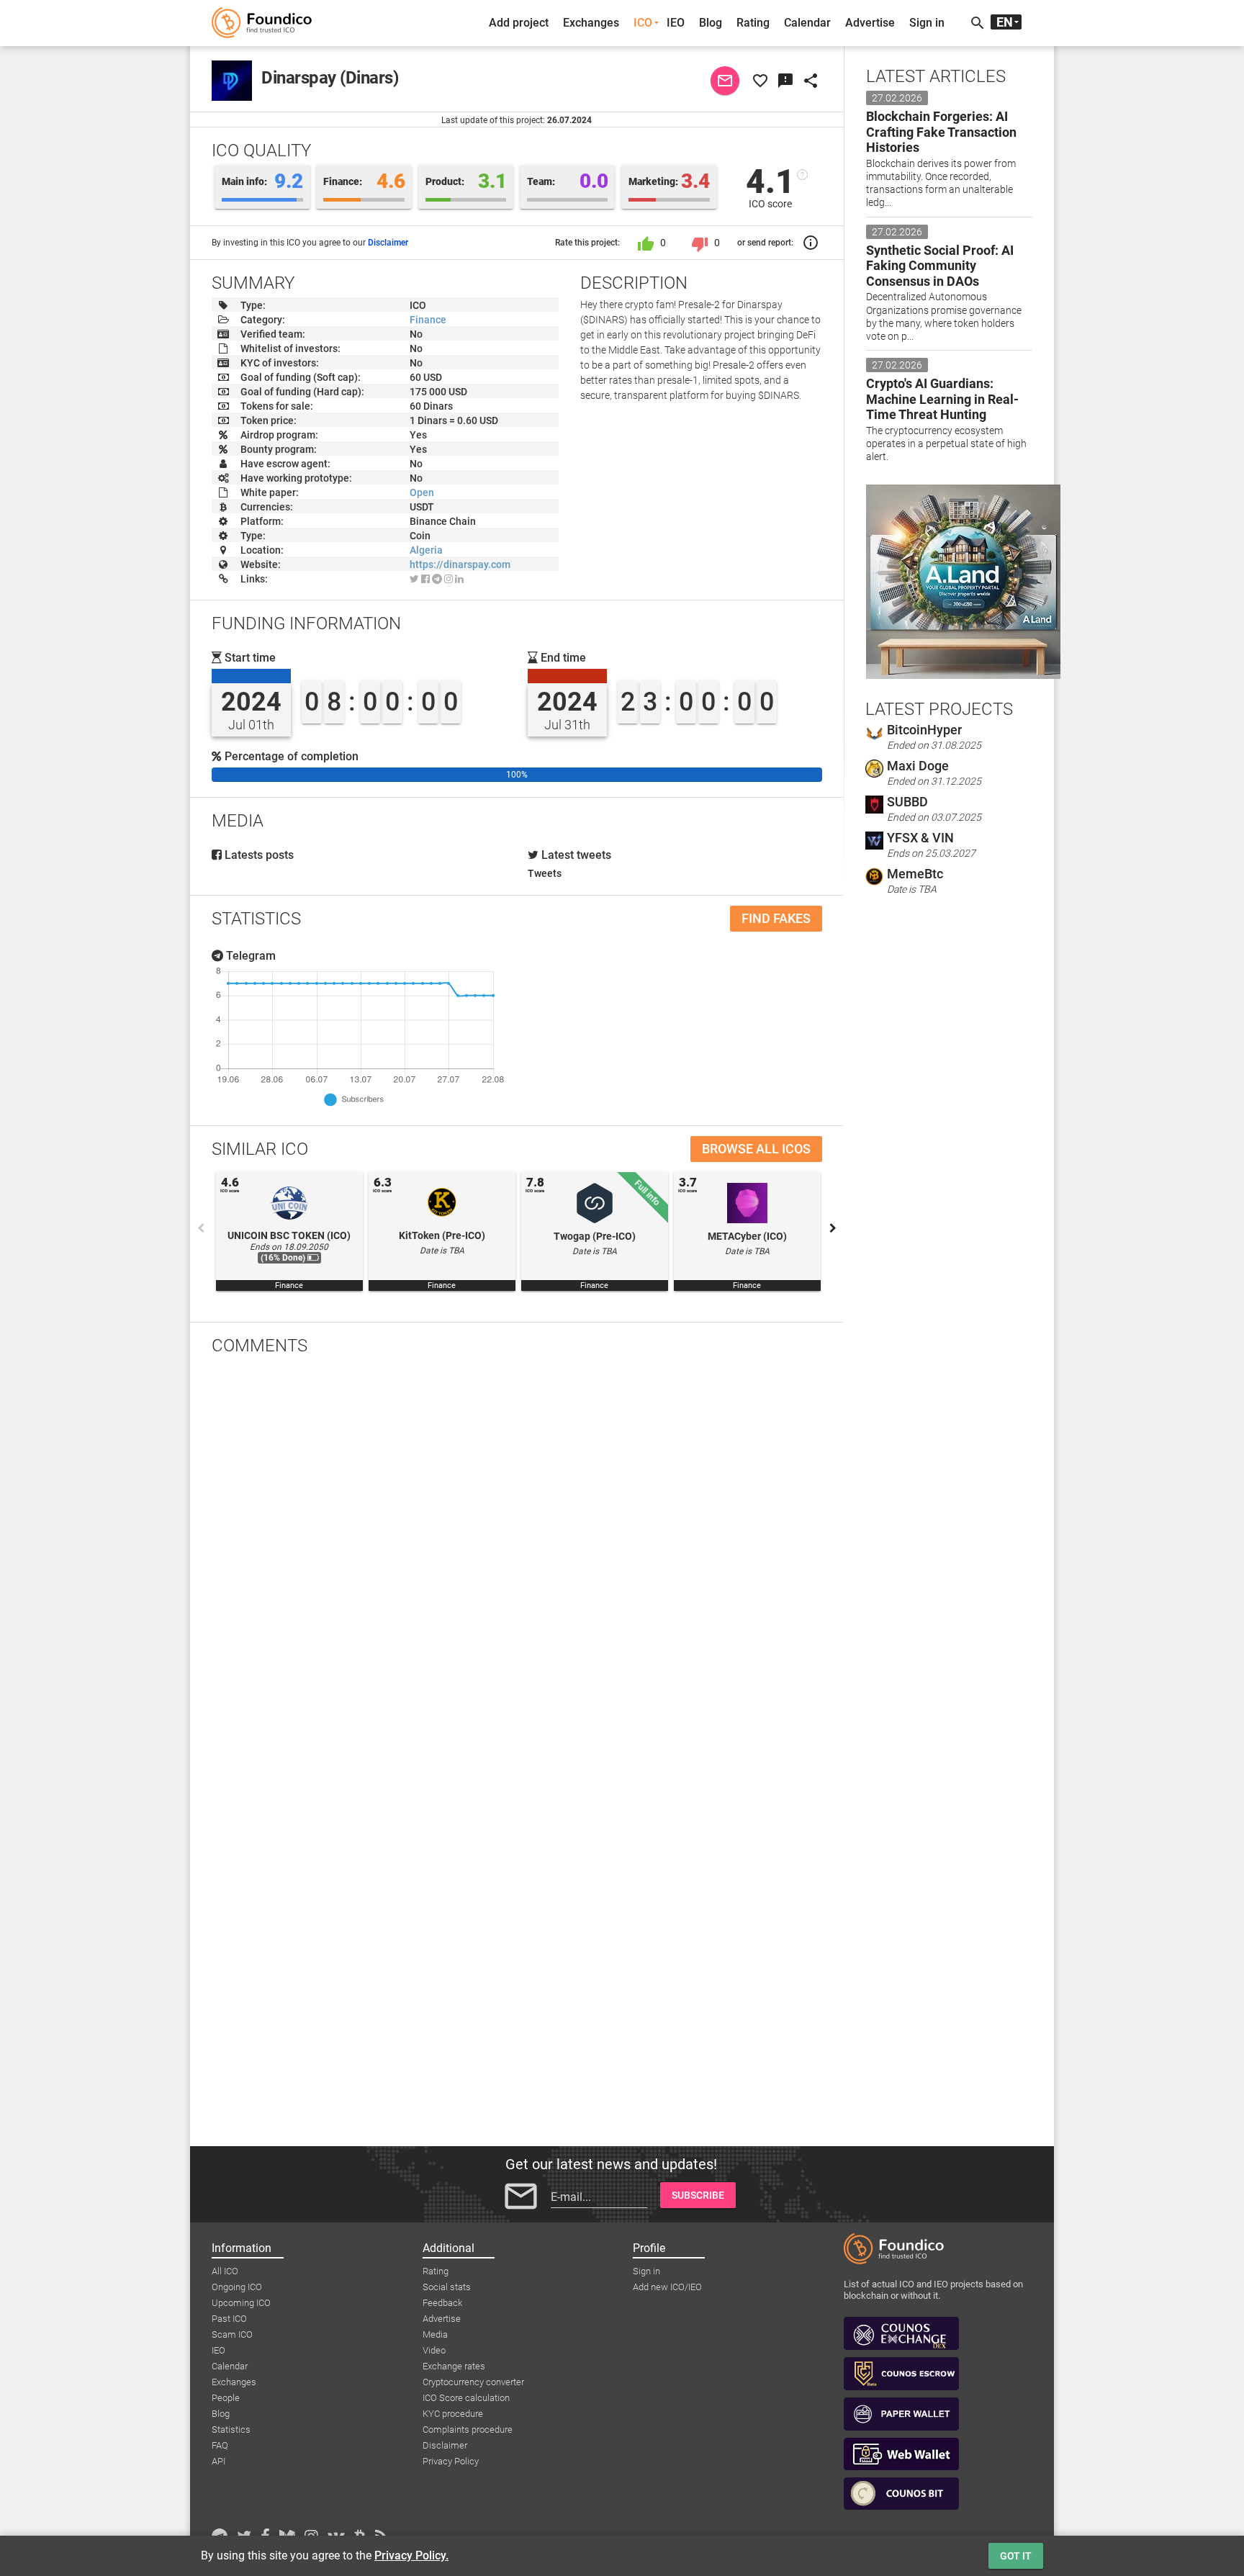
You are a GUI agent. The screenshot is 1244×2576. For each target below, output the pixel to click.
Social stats (447, 2287)
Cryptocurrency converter (473, 2382)
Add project (519, 23)
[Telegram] (437, 579)
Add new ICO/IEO (667, 2287)
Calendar (807, 23)
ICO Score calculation (466, 2398)
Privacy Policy (451, 2461)
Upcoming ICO (241, 2303)
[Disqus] (517, 1554)
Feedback (442, 2303)
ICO (643, 23)
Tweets (545, 873)
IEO (676, 23)
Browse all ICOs (756, 1149)
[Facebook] (425, 579)
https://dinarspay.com (460, 564)
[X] (414, 579)
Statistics (231, 2429)
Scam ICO (232, 2334)
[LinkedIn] (459, 579)
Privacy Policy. (411, 2555)
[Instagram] (449, 579)
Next (833, 1228)
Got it (1016, 2556)
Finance (428, 320)
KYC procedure (453, 2414)
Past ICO (229, 2319)
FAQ (220, 2445)
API (218, 2461)
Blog (711, 23)
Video (434, 2350)
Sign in (927, 23)
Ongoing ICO (237, 2287)
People (226, 2398)
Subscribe (698, 2195)
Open (422, 492)
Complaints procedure (468, 2429)
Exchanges (591, 23)
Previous (201, 1228)
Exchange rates (454, 2366)
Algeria (426, 550)
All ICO (225, 2271)
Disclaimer (388, 243)
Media (435, 2334)
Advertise (870, 23)
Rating (753, 23)
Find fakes (776, 918)
